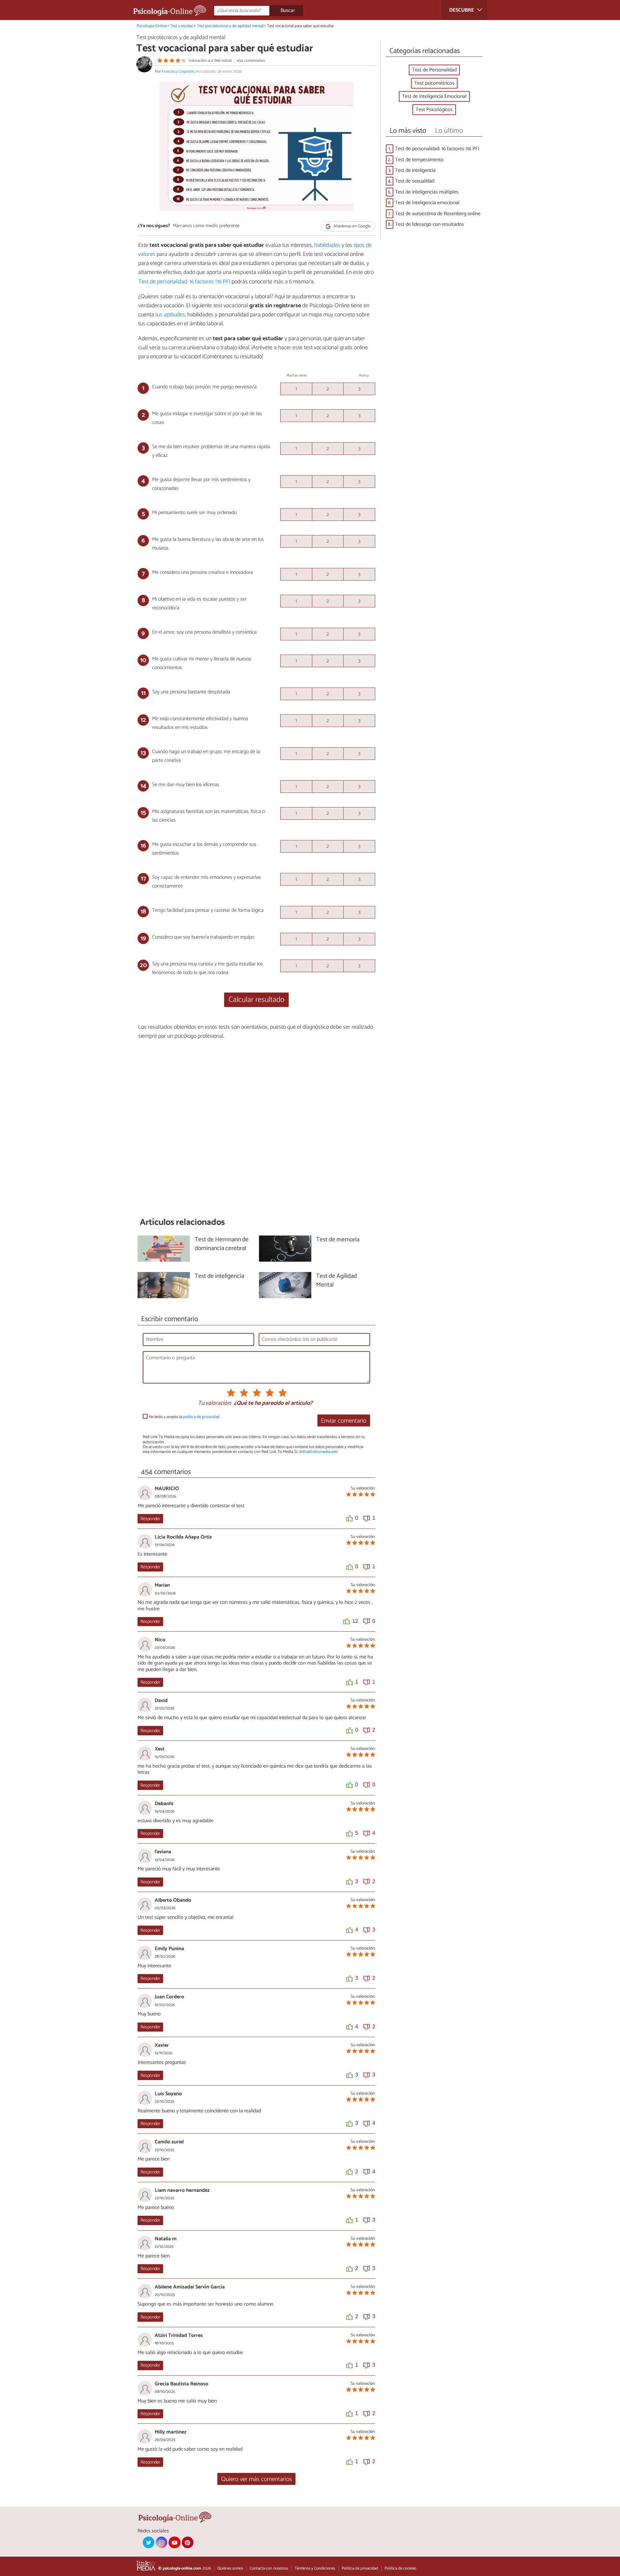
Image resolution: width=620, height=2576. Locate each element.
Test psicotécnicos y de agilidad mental (230, 26)
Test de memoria (338, 1240)
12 (355, 1621)
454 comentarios (251, 61)
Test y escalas (182, 26)
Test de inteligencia (415, 170)
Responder (150, 1519)
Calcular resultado (257, 1000)
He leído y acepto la (184, 1417)
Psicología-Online (152, 26)
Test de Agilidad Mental (336, 1281)
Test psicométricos (434, 83)
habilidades (327, 245)
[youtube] (174, 2542)
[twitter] (149, 2542)
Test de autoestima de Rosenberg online (438, 214)
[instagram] (161, 2542)
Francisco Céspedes (178, 72)
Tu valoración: (215, 1404)
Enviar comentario (344, 1421)
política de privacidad (201, 1417)
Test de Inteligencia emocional (427, 203)
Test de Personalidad (434, 70)
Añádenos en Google (351, 226)
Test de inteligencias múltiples (427, 192)
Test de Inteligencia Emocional (434, 96)
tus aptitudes (170, 315)
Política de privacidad (360, 2568)
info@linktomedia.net (318, 1452)
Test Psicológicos (434, 110)
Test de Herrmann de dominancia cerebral (222, 1244)
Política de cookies (400, 2568)
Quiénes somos (230, 2568)
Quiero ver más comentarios (257, 2479)
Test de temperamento (419, 160)
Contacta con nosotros (269, 2568)
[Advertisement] (256, 1129)
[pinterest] (188, 2542)
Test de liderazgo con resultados (429, 224)
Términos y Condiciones (315, 2568)
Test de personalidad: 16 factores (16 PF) (184, 282)
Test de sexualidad (415, 181)
